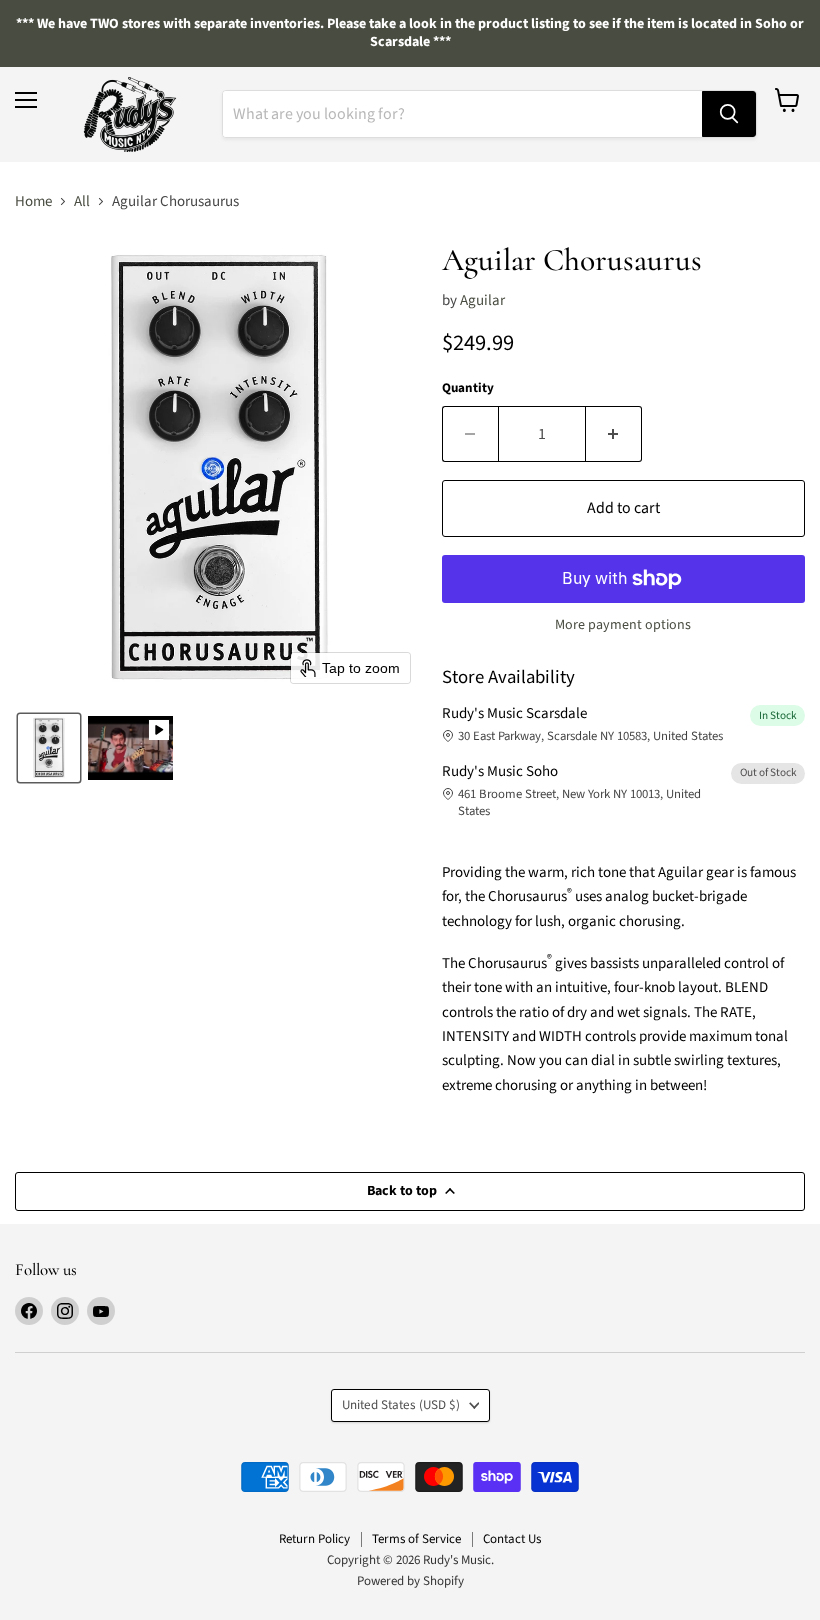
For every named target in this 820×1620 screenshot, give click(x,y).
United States (401, 1405)
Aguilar (482, 300)
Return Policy (314, 1539)
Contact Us (512, 1539)
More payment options (623, 625)
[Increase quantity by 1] (614, 434)
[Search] (729, 114)
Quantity (468, 388)
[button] (49, 748)
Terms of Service (416, 1539)
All (82, 201)
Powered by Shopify (410, 1581)
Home (33, 201)
